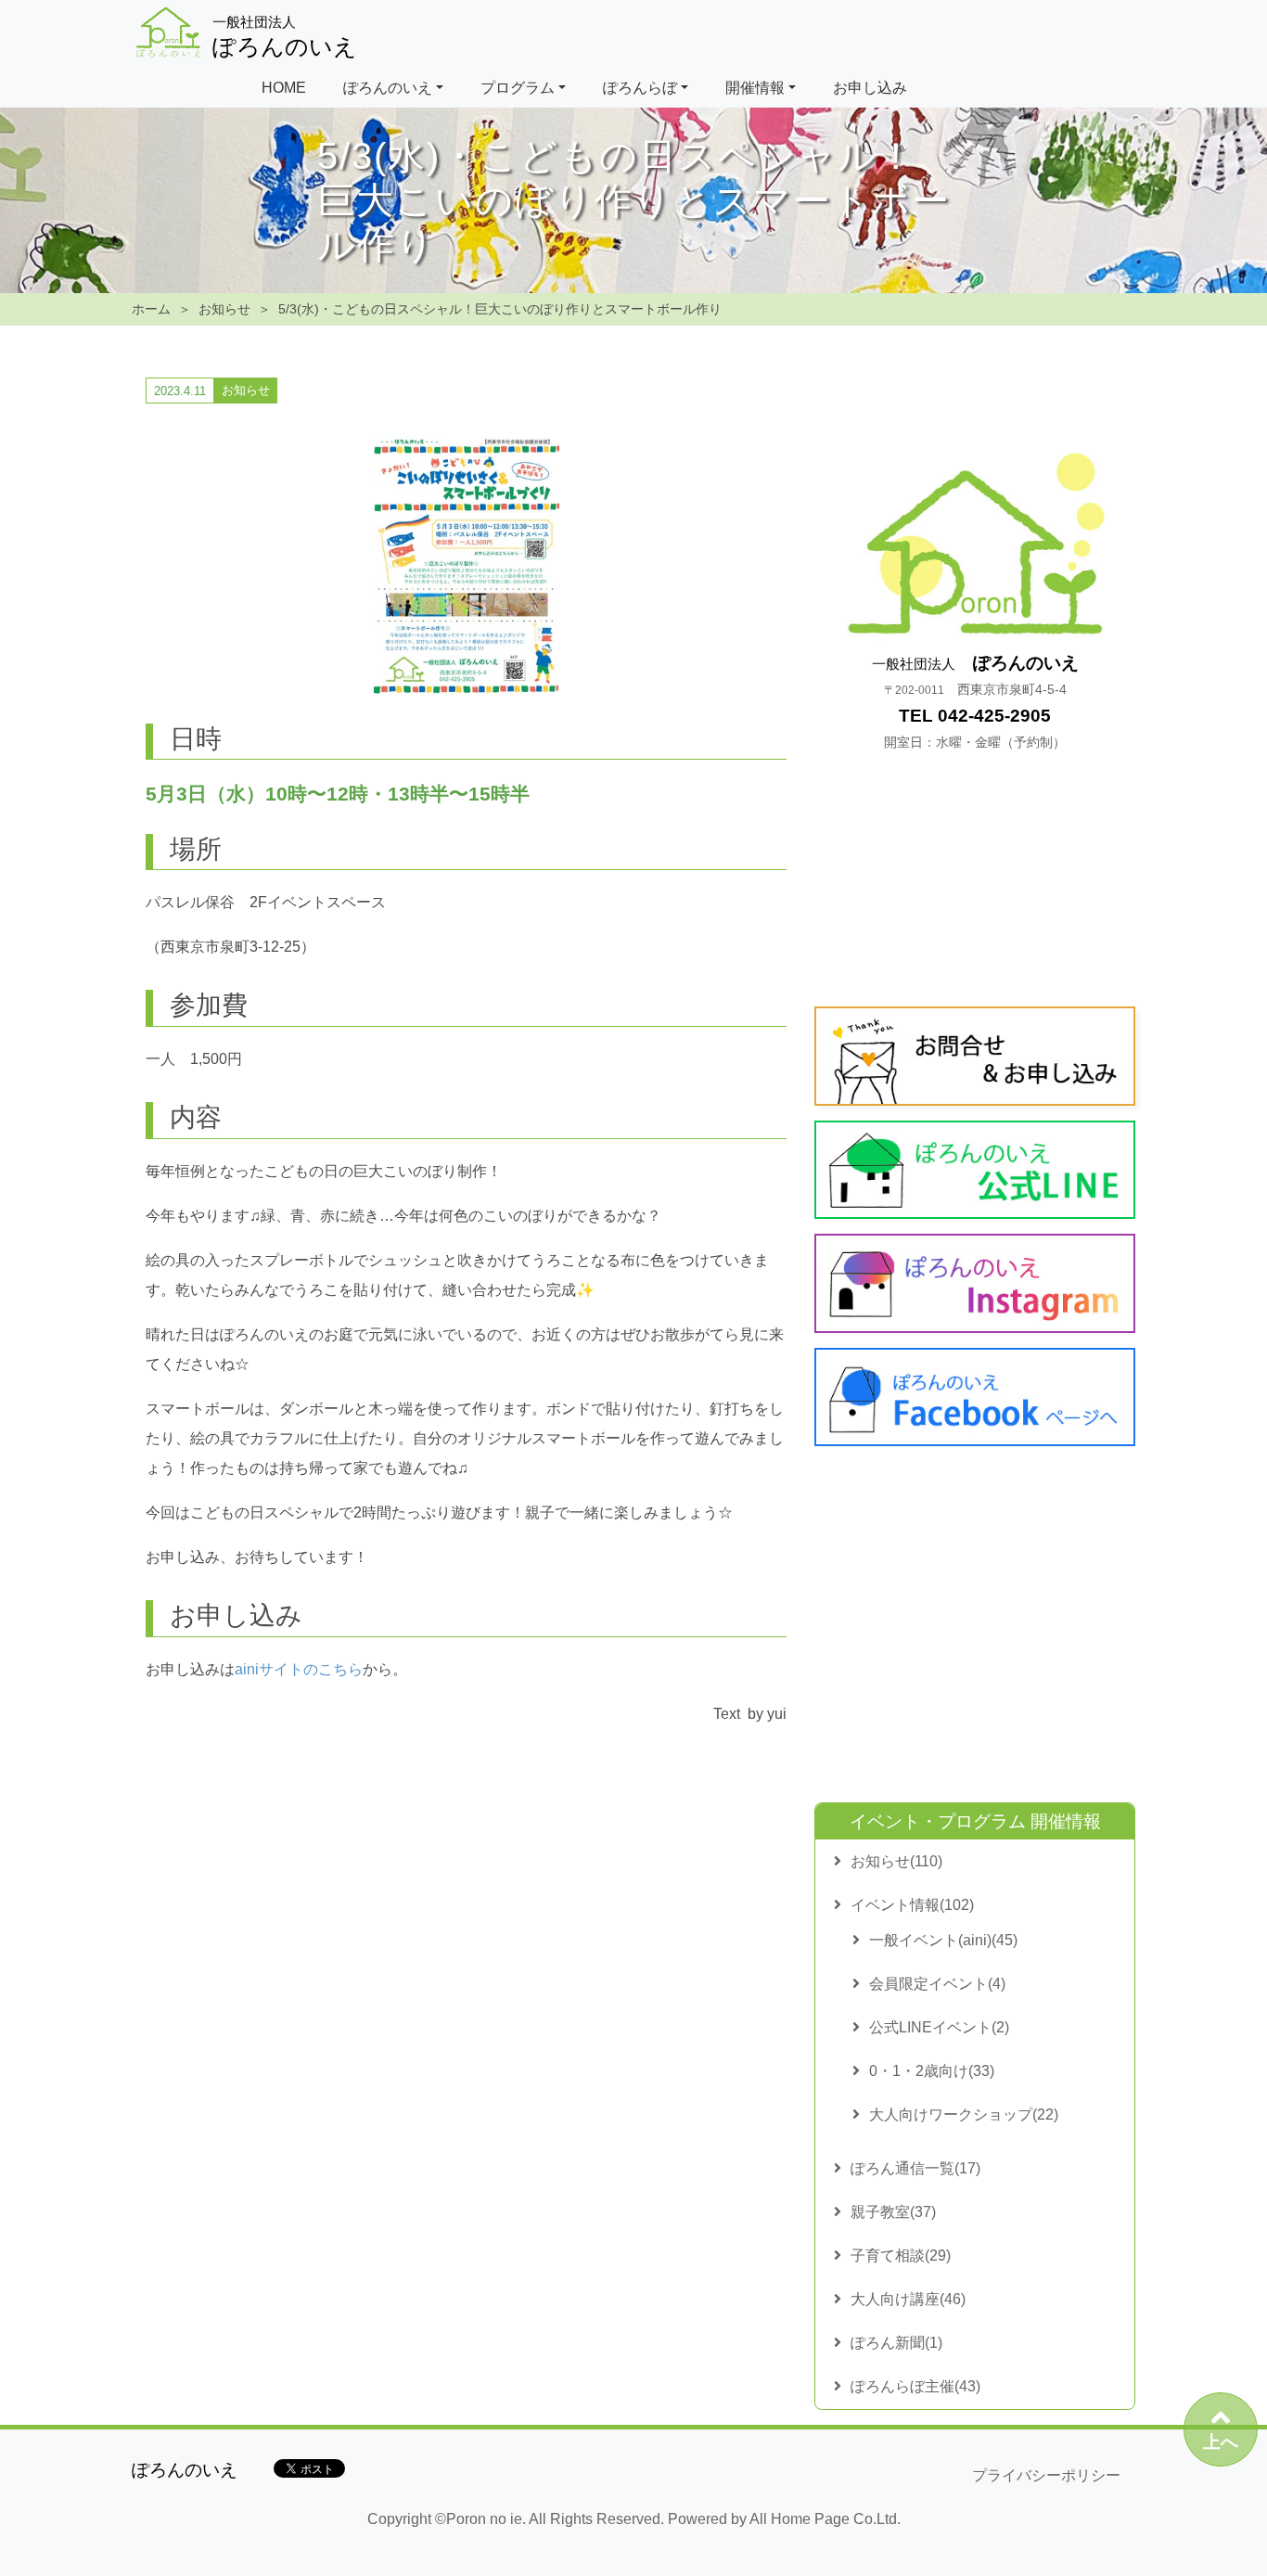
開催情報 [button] (755, 88)
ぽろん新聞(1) (896, 2343)
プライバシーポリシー (1046, 2475)
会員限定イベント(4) (937, 1984)
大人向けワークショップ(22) (964, 2115)
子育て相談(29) (901, 2256)
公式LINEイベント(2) (939, 2027)
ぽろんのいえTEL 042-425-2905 (975, 702)
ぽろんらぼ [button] (640, 88)
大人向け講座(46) (908, 2299)
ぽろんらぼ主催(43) (915, 2386)
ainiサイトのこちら (299, 1669)
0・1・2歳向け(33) (932, 2071)
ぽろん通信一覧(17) (915, 2168)
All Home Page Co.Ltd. (825, 2519)
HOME (284, 88)
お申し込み (870, 88)
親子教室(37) (893, 2212)
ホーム (151, 309)
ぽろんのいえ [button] (388, 88)
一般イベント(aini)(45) (943, 1940)
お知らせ (224, 309)
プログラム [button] (518, 88)
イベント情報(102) (912, 1905)
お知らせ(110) (896, 1861)
